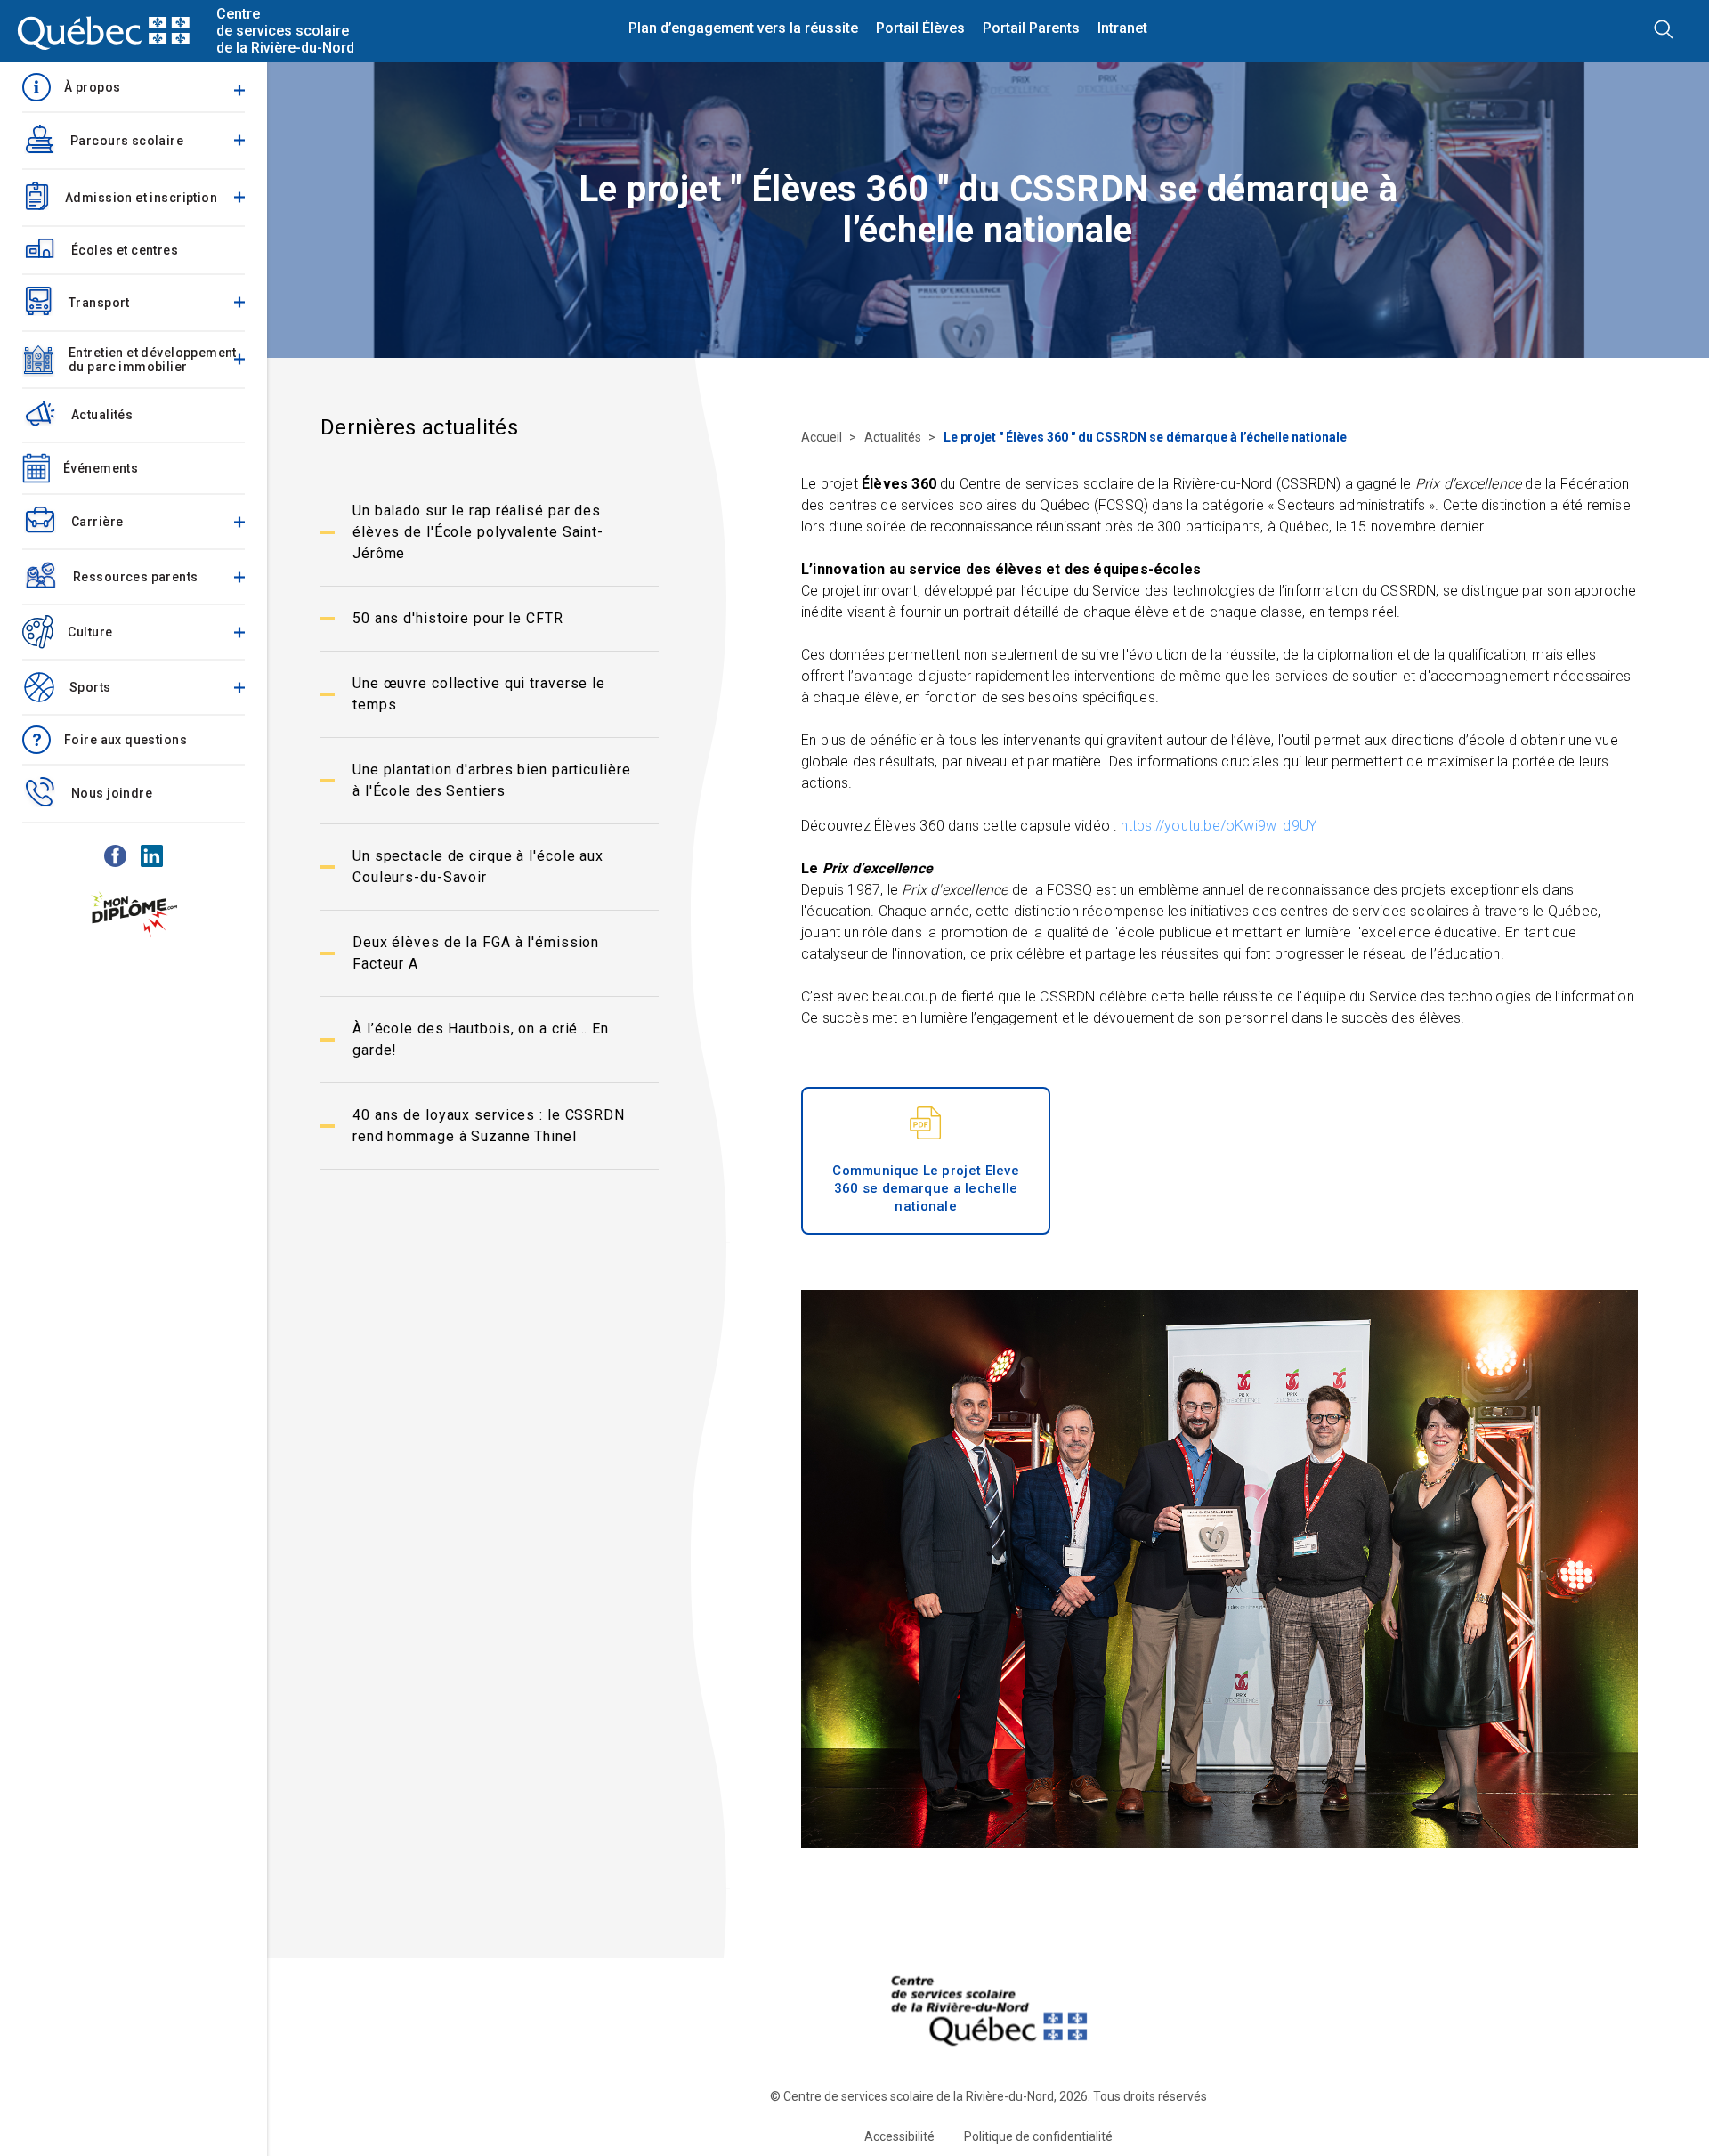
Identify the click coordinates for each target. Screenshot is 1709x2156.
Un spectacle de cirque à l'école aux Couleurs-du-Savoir (478, 867)
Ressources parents (136, 577)
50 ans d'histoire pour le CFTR (458, 618)
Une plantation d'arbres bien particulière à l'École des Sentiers (492, 780)
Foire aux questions (126, 740)
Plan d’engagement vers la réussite (743, 28)
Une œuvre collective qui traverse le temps (479, 694)
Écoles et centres (125, 250)
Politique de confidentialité (1038, 2136)
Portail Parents (1031, 28)
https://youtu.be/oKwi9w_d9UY (1219, 826)
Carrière (97, 522)
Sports (90, 687)
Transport (99, 303)
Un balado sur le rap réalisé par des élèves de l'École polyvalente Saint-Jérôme (478, 532)
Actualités (102, 415)
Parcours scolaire (127, 141)
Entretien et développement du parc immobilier (153, 360)
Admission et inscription (141, 198)
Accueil (823, 437)
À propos (92, 87)
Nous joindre (112, 793)
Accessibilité (899, 2136)
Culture (90, 632)
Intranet (1122, 28)
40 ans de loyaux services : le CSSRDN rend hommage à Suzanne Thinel (489, 1126)
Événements (101, 468)
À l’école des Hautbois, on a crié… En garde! (481, 1039)
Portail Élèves (920, 28)
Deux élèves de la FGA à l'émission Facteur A (476, 953)
